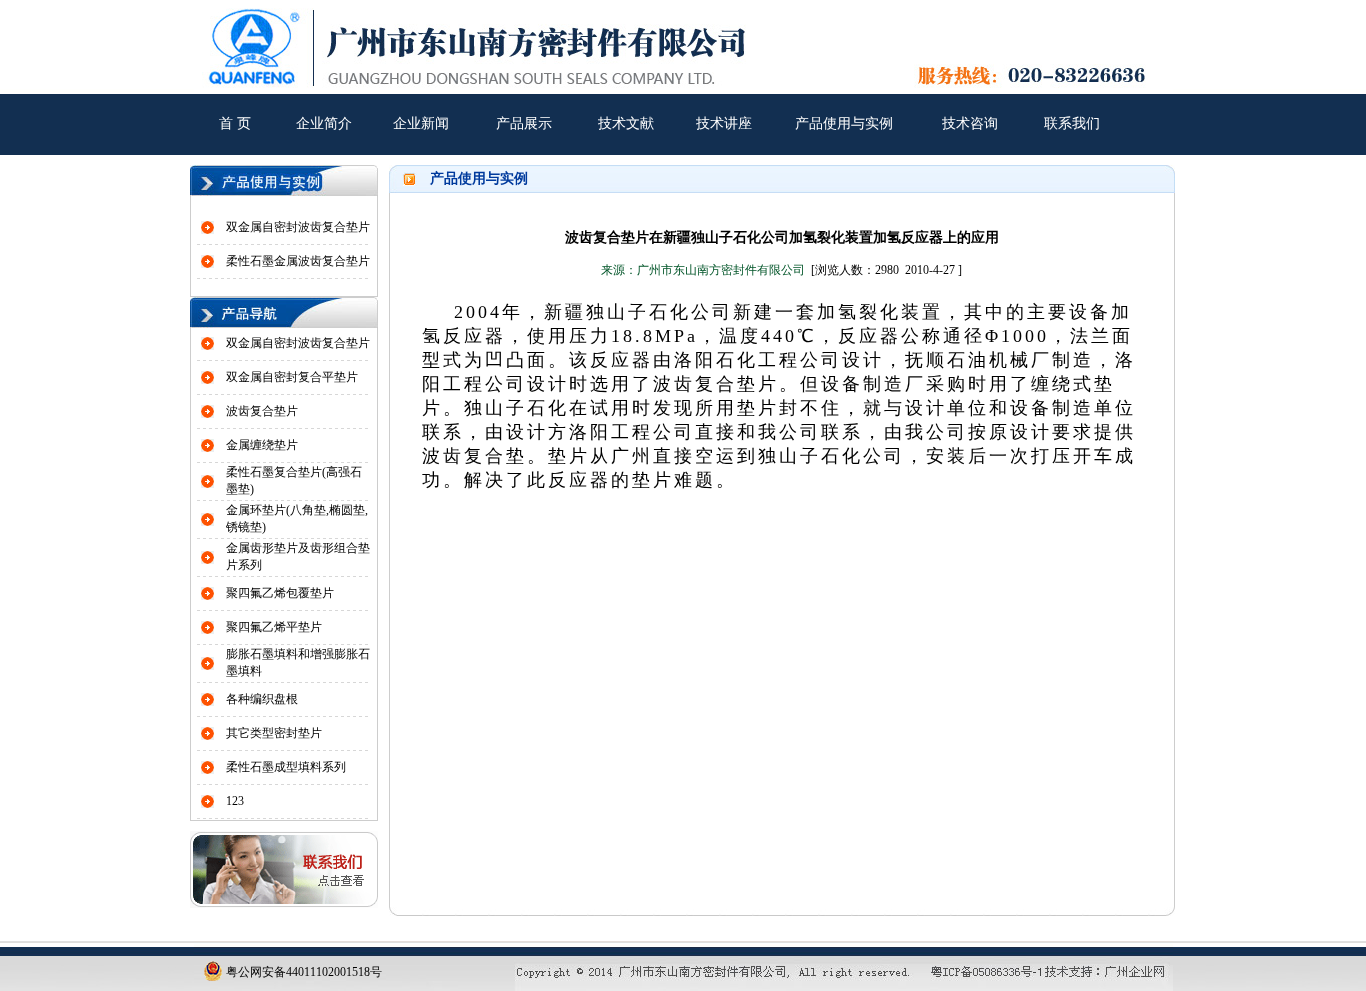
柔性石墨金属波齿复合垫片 (298, 261)
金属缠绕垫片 (262, 445)
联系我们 (1072, 123)
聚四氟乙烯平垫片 (274, 627)
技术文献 (626, 123)
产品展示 (524, 123)
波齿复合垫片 (262, 411)
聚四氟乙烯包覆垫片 (280, 593)
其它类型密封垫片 (274, 733)
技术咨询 (970, 123)
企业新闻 (421, 123)
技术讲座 (724, 123)
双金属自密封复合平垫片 (292, 377)
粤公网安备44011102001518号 (302, 972)
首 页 (235, 123)
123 (235, 801)
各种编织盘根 (262, 699)
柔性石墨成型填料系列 (286, 767)
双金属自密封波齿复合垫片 (298, 227)
